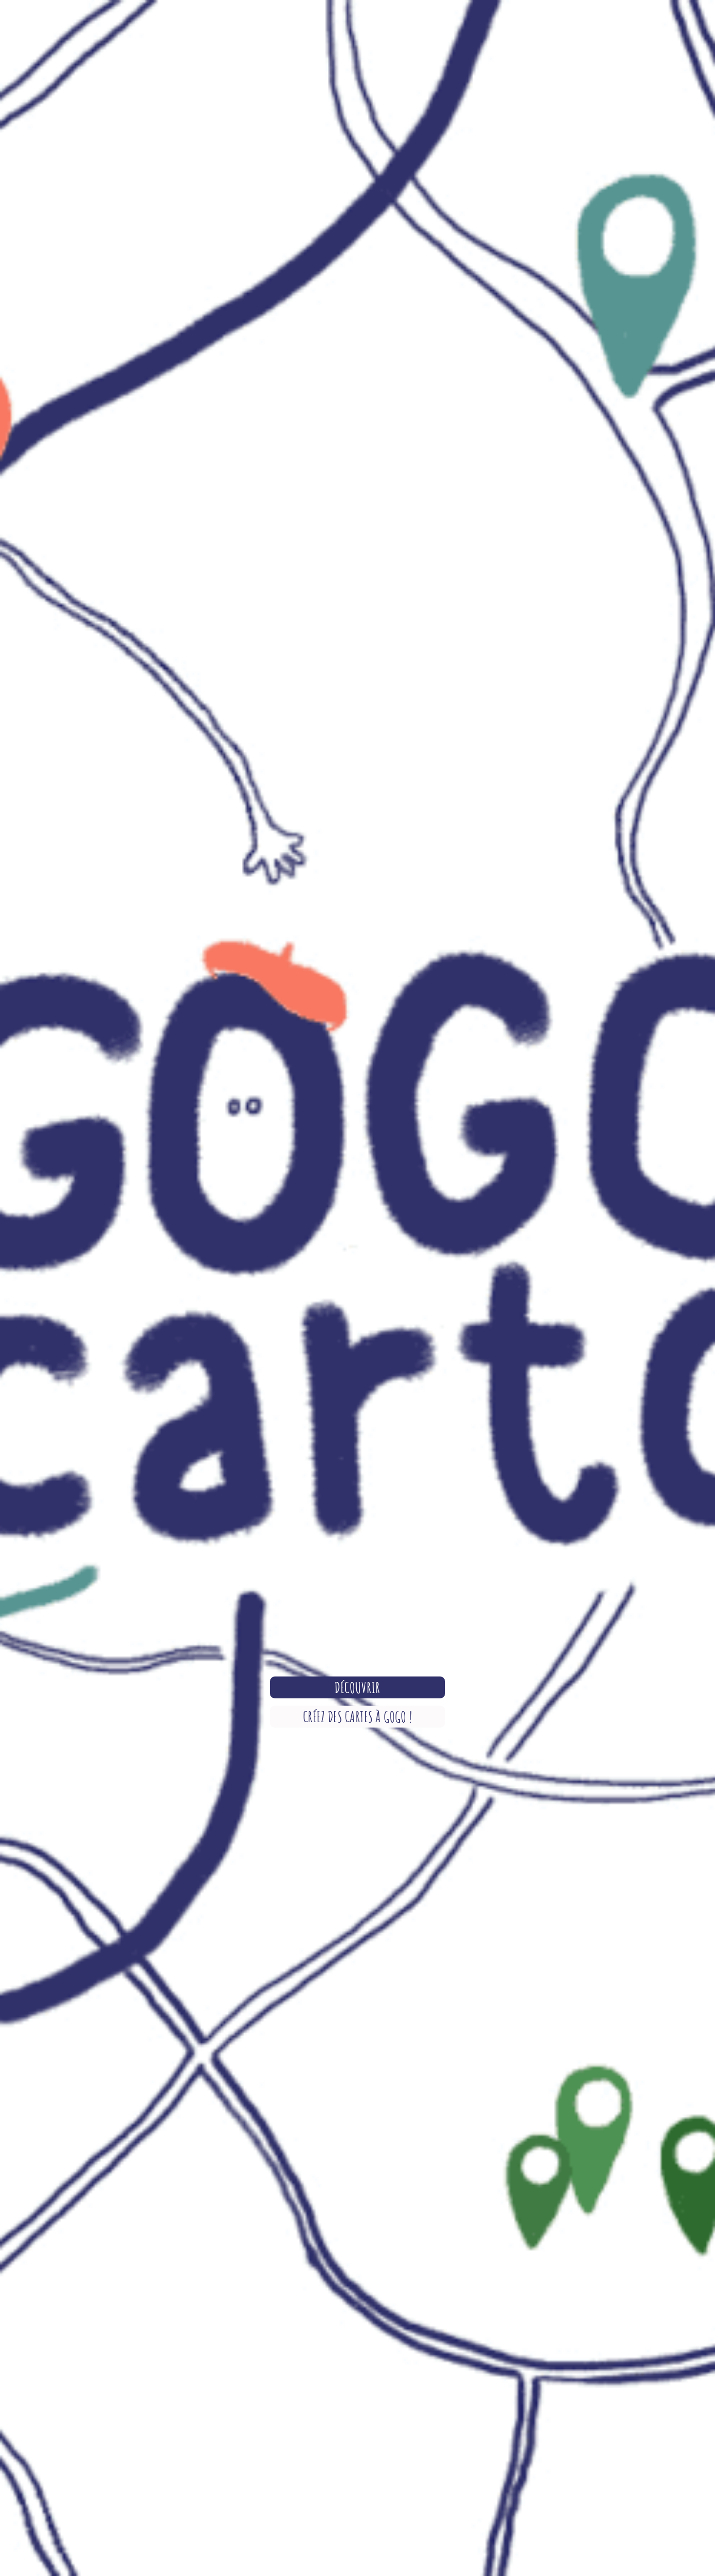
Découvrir (357, 1687)
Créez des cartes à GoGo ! (358, 1717)
